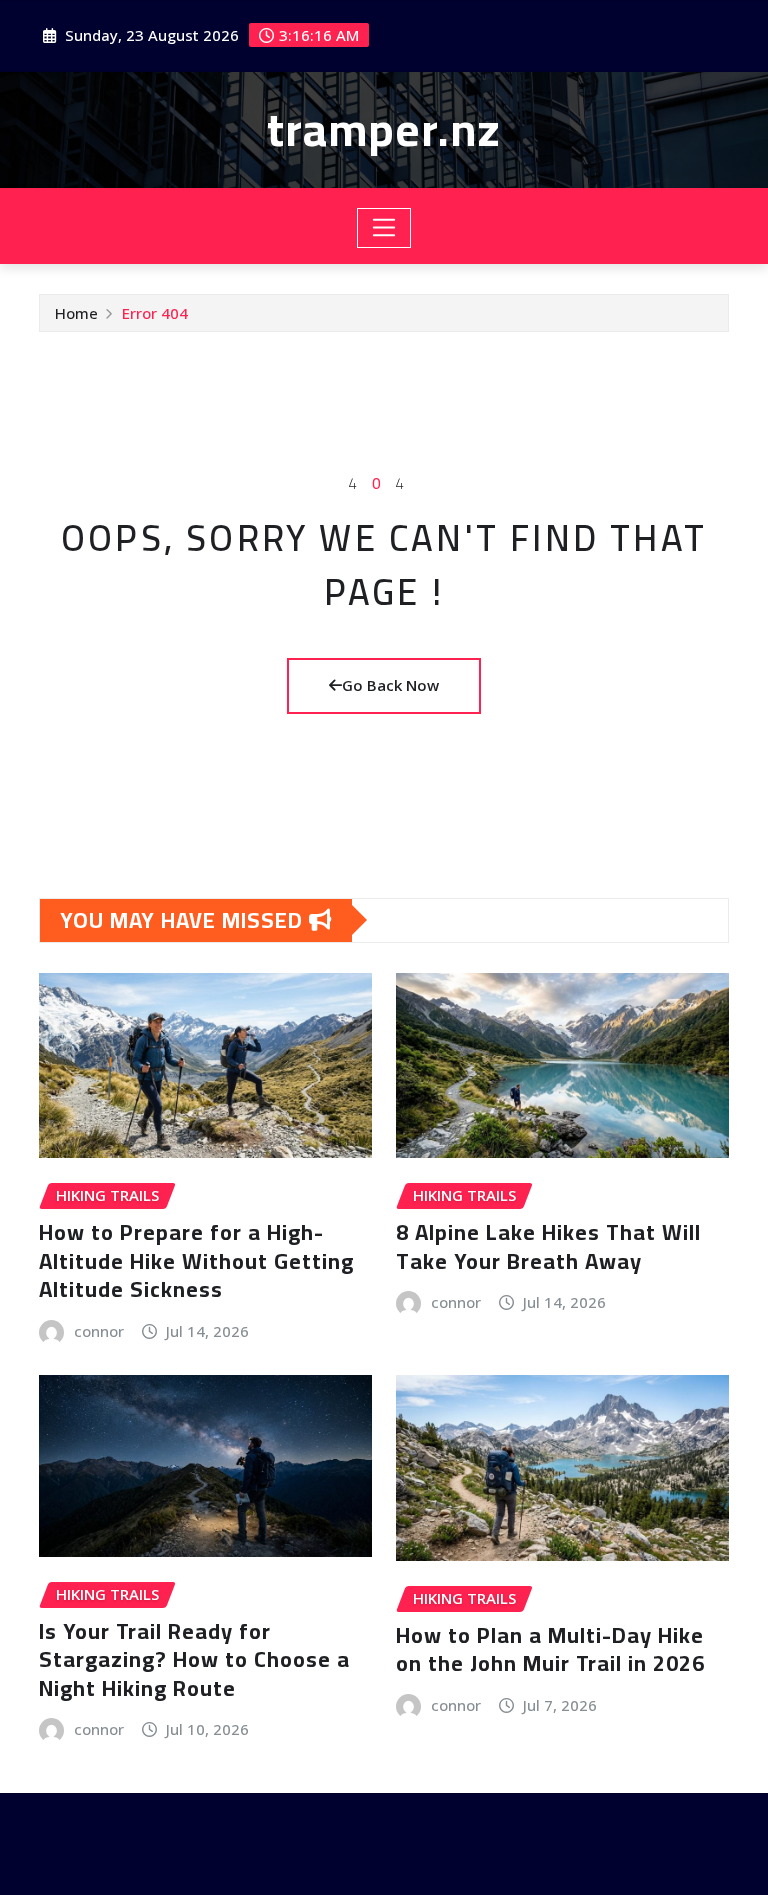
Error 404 (155, 313)
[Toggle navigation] (384, 228)
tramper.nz (384, 129)
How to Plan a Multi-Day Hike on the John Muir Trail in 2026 (550, 1649)
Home (76, 313)
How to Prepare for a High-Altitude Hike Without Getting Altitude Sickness (196, 1260)
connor (99, 1331)
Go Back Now (390, 685)
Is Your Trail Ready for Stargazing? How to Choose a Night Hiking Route (194, 1659)
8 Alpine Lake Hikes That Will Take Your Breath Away (548, 1246)
